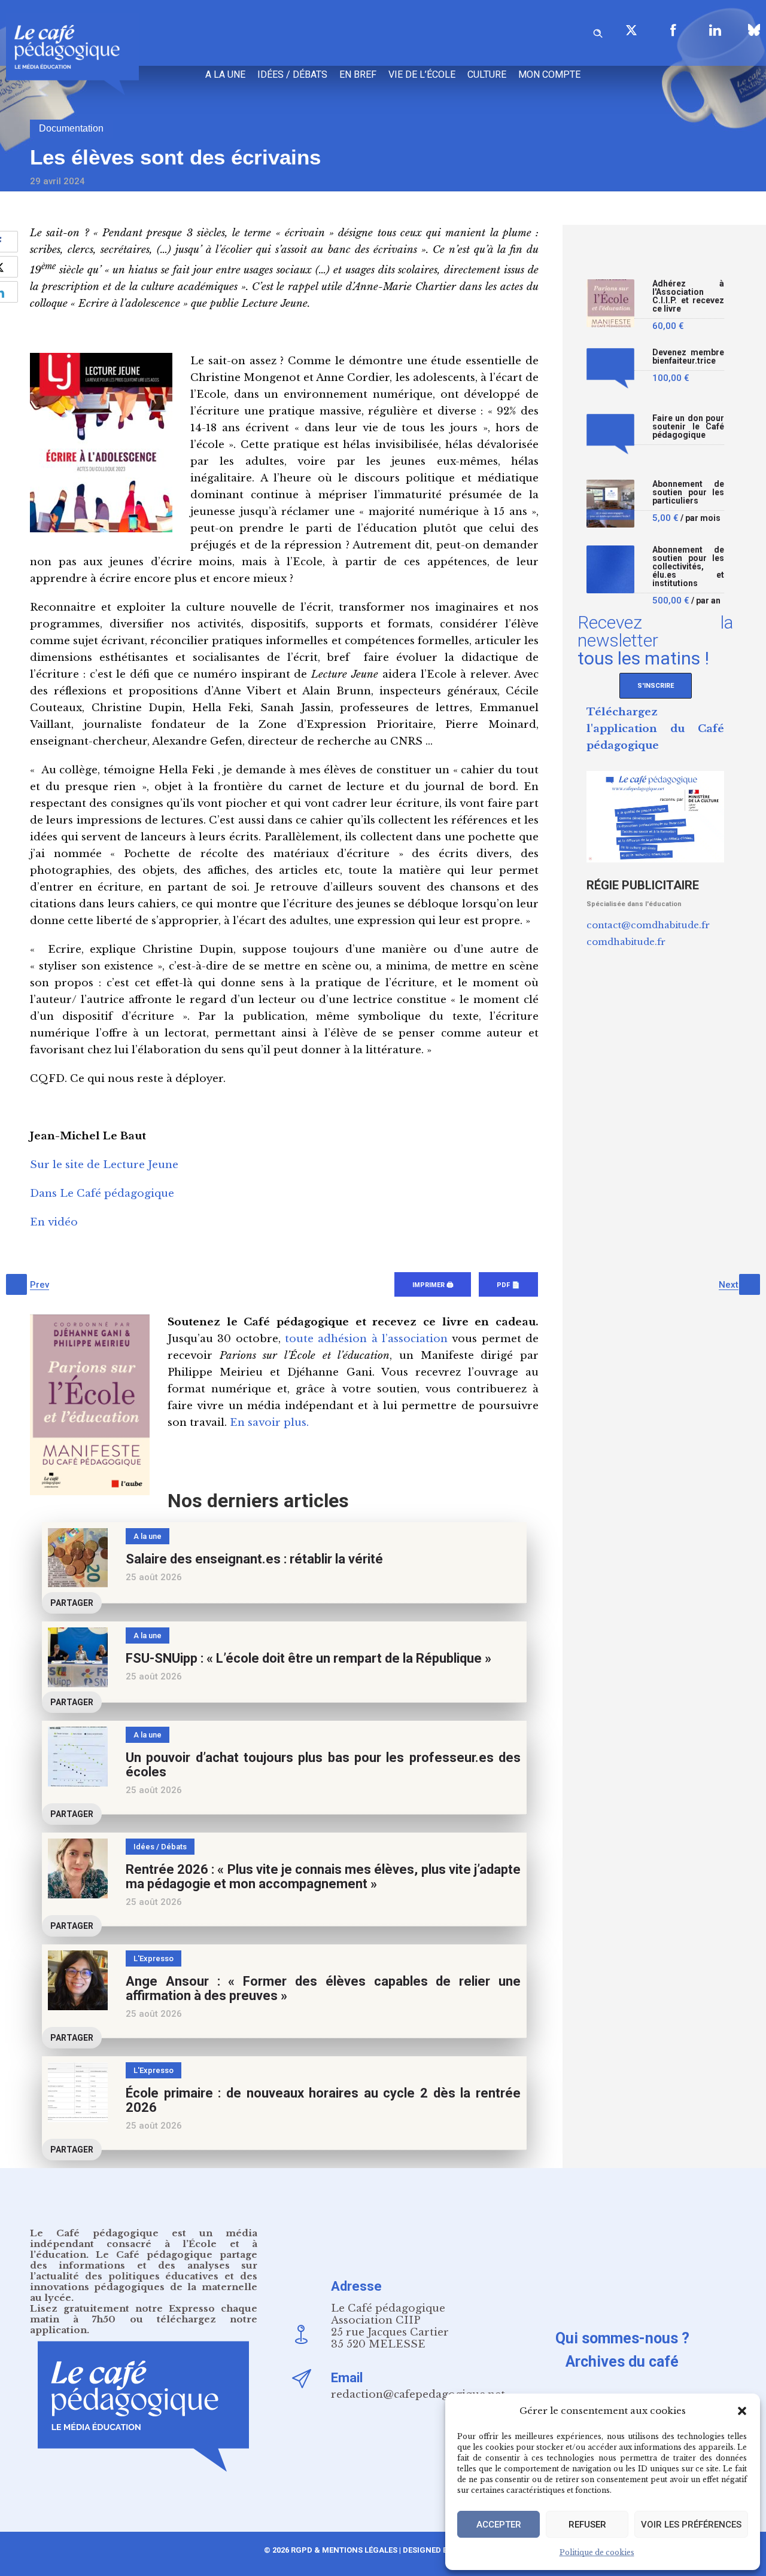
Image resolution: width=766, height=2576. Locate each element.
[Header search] (598, 31)
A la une (225, 74)
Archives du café (622, 2362)
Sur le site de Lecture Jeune (104, 1165)
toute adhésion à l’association (366, 1339)
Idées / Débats (292, 74)
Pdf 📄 (508, 1285)
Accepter (499, 2525)
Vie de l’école (422, 74)
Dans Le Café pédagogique (102, 1194)
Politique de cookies (597, 2552)
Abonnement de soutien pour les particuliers (688, 493)
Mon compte (549, 74)
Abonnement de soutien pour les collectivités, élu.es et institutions (688, 567)
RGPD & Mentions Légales (344, 2550)
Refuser (587, 2525)
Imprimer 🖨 (433, 1285)
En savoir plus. (269, 1423)
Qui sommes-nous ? (622, 2338)
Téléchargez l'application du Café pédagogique (655, 729)
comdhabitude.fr (626, 942)
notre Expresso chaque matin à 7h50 (144, 2314)
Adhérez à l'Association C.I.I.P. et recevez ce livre (688, 296)
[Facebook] (673, 30)
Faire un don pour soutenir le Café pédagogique (688, 427)
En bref (358, 74)
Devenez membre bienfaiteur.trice (688, 357)
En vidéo (54, 1222)
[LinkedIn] (715, 30)
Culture (487, 74)
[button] (742, 2411)
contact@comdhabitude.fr (648, 925)
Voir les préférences (691, 2525)
